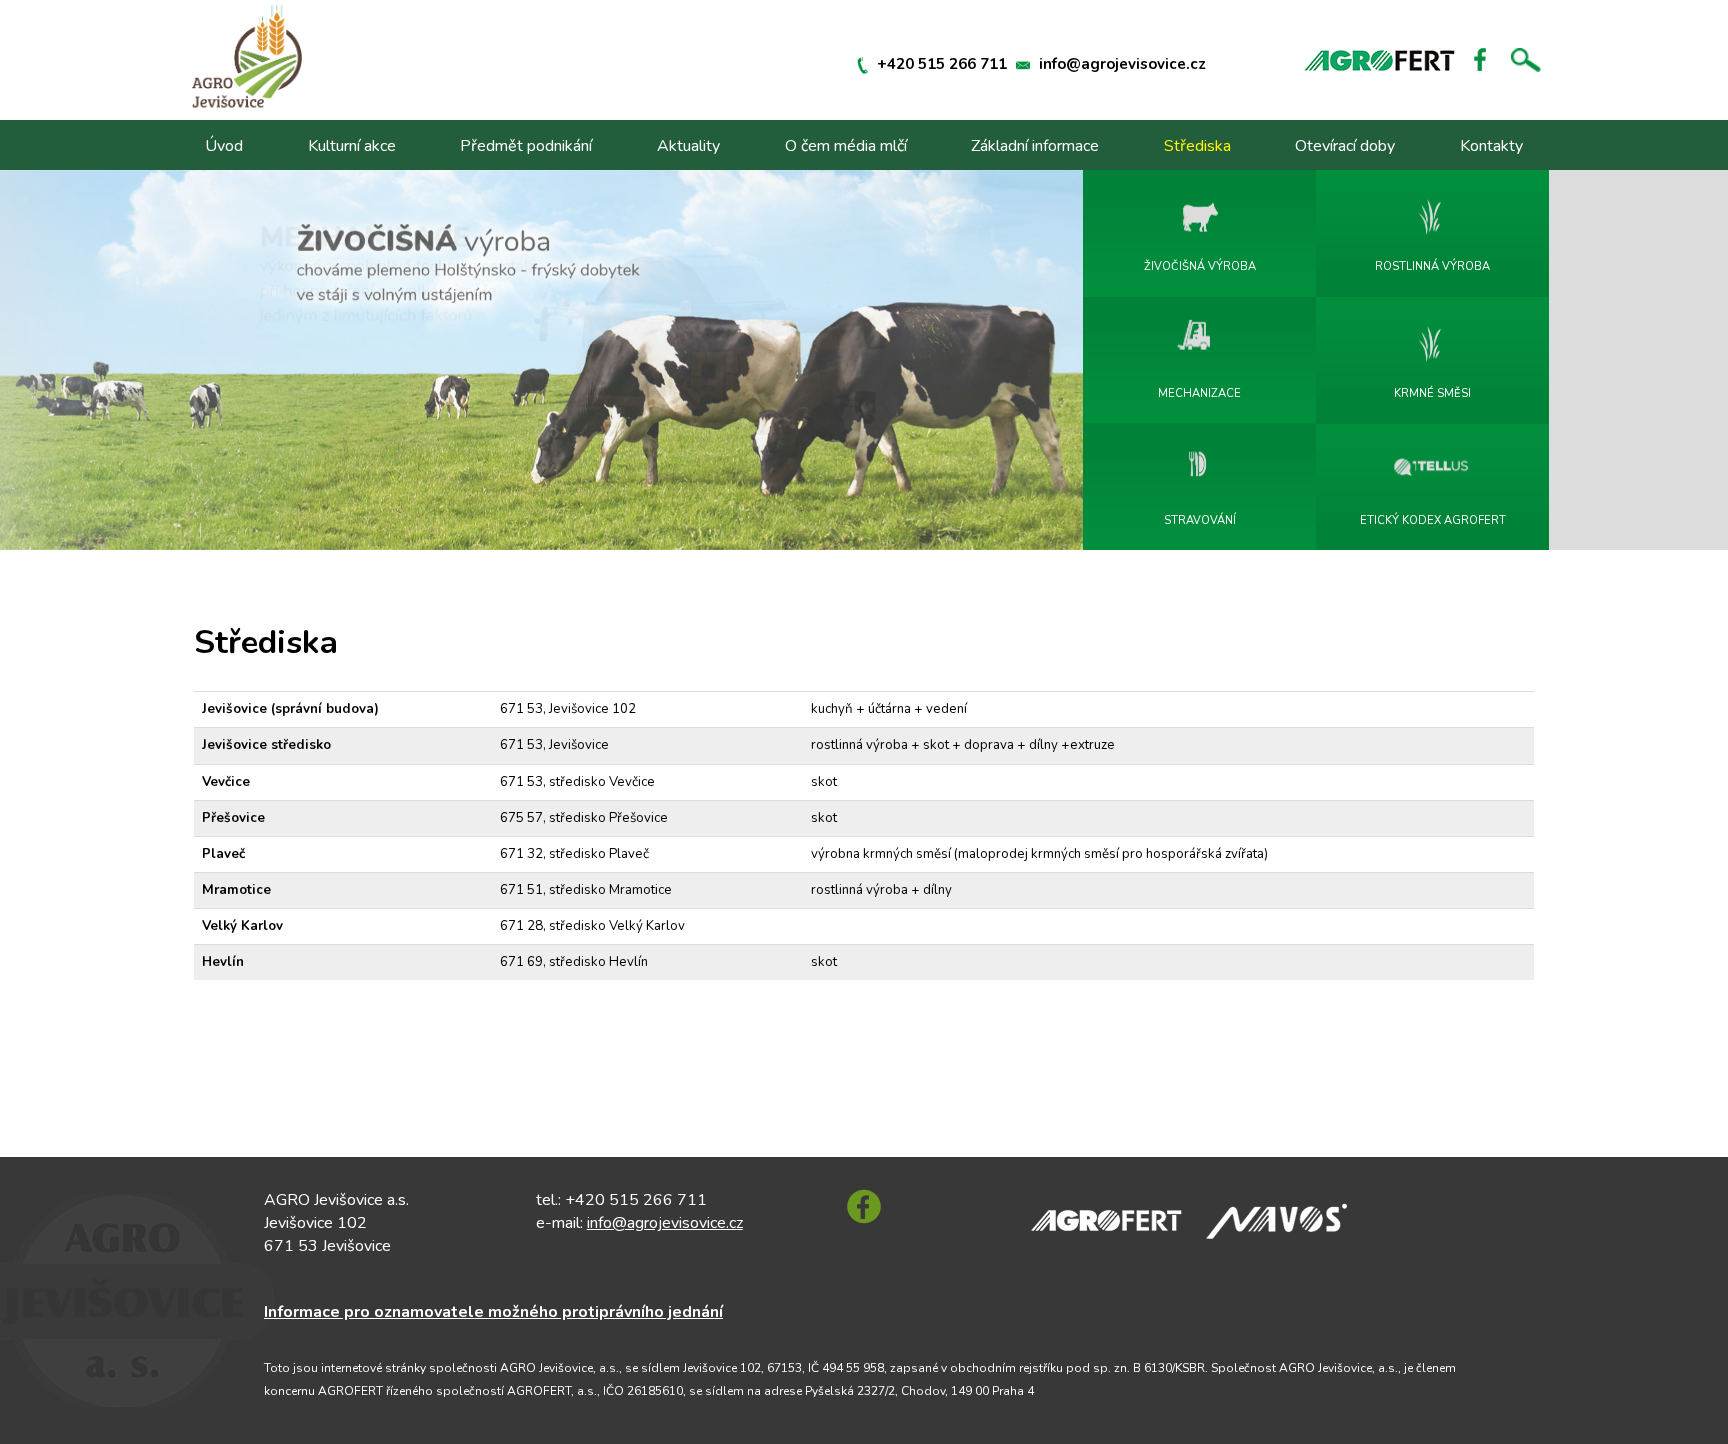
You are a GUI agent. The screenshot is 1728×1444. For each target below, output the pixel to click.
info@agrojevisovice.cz (1122, 64)
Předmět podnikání (526, 146)
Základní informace (1035, 146)
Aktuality (688, 146)
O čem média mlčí (846, 146)
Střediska (1197, 146)
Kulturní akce (352, 146)
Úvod (224, 146)
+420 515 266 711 (942, 64)
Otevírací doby (1345, 146)
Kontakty (1491, 146)
